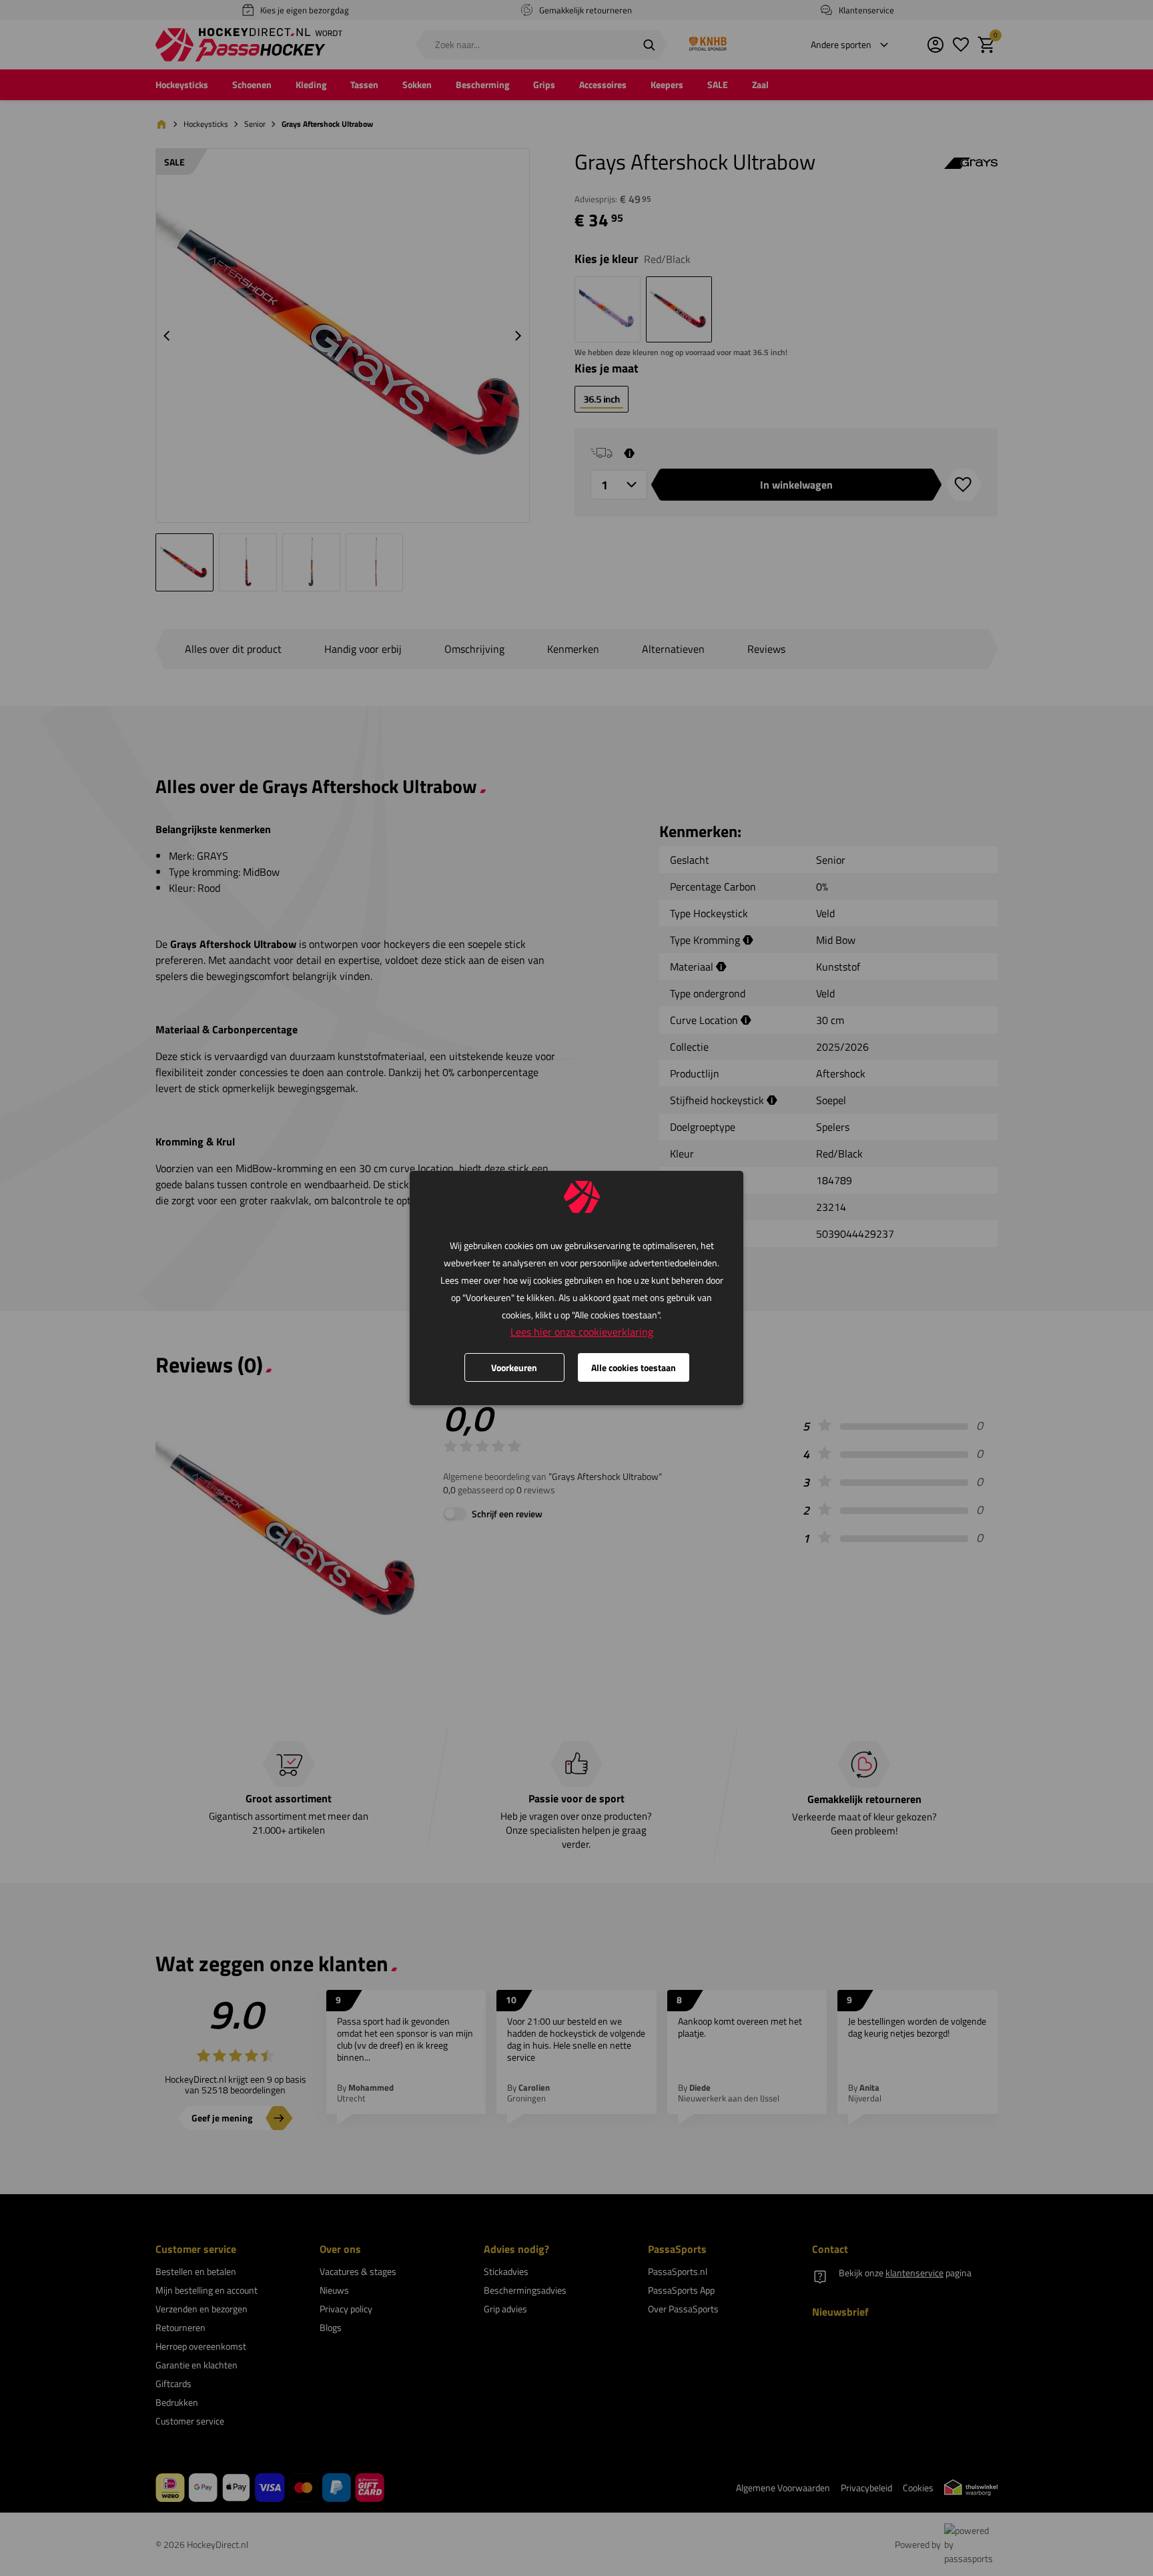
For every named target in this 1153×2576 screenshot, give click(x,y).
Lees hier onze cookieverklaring (582, 1332)
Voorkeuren (514, 1367)
